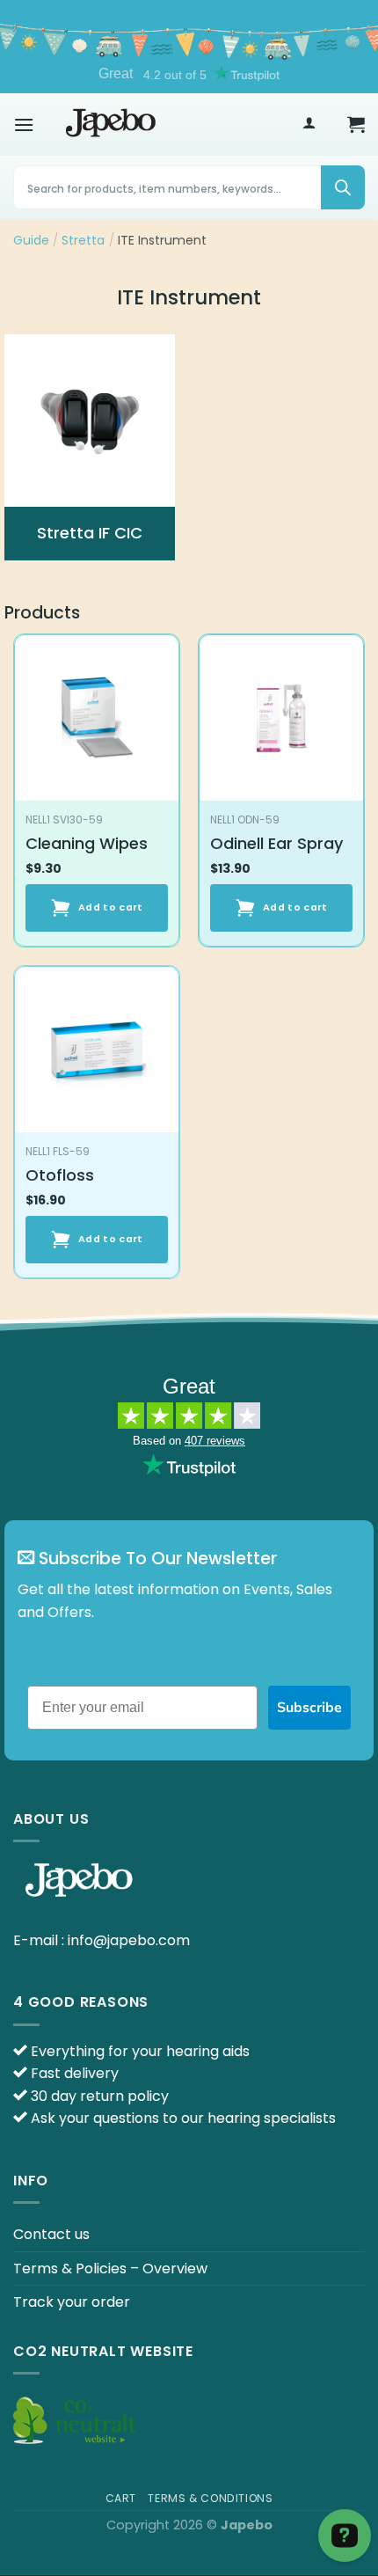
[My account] (309, 124)
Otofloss (60, 1175)
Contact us (51, 2234)
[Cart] (356, 124)
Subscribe (309, 1708)
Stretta (83, 240)
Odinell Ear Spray (276, 843)
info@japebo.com (129, 1940)
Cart (121, 2498)
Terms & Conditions (210, 2498)
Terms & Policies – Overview (110, 2269)
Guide (31, 240)
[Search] (343, 187)
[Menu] (24, 124)
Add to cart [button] (111, 907)
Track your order (72, 2302)
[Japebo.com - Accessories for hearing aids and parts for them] (111, 124)
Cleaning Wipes (87, 843)
